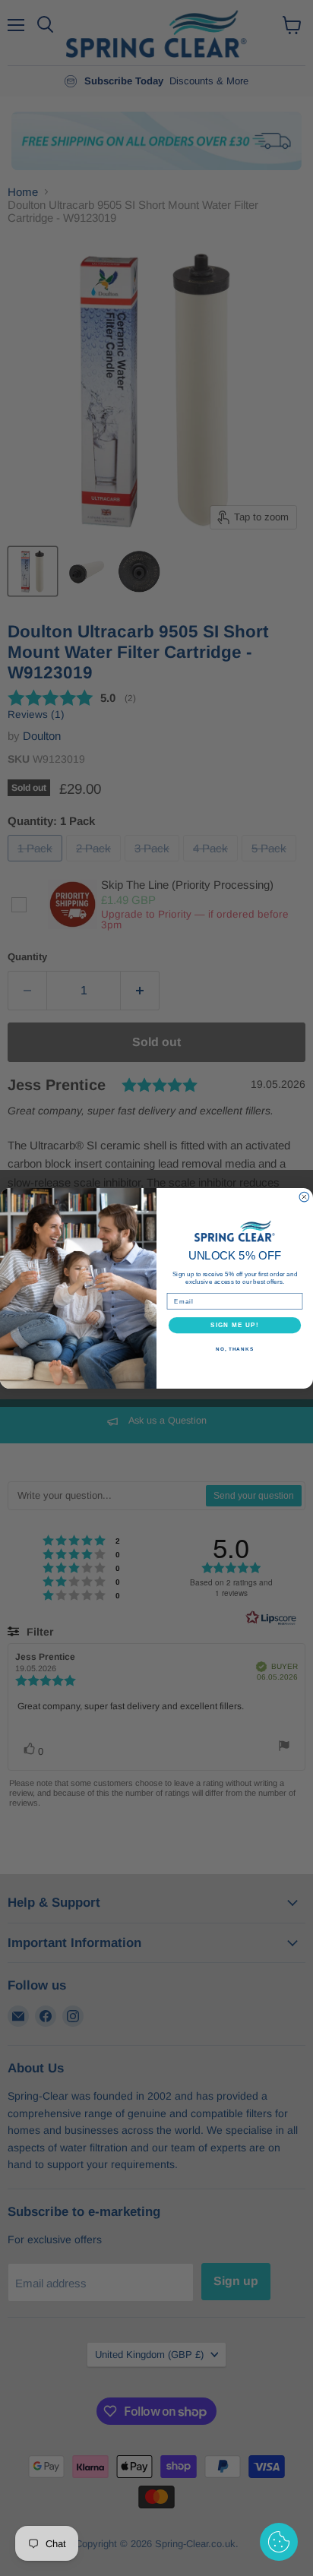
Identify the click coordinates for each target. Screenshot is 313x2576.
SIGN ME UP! (235, 1324)
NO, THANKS (235, 1349)
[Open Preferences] (279, 2542)
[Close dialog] (304, 1197)
